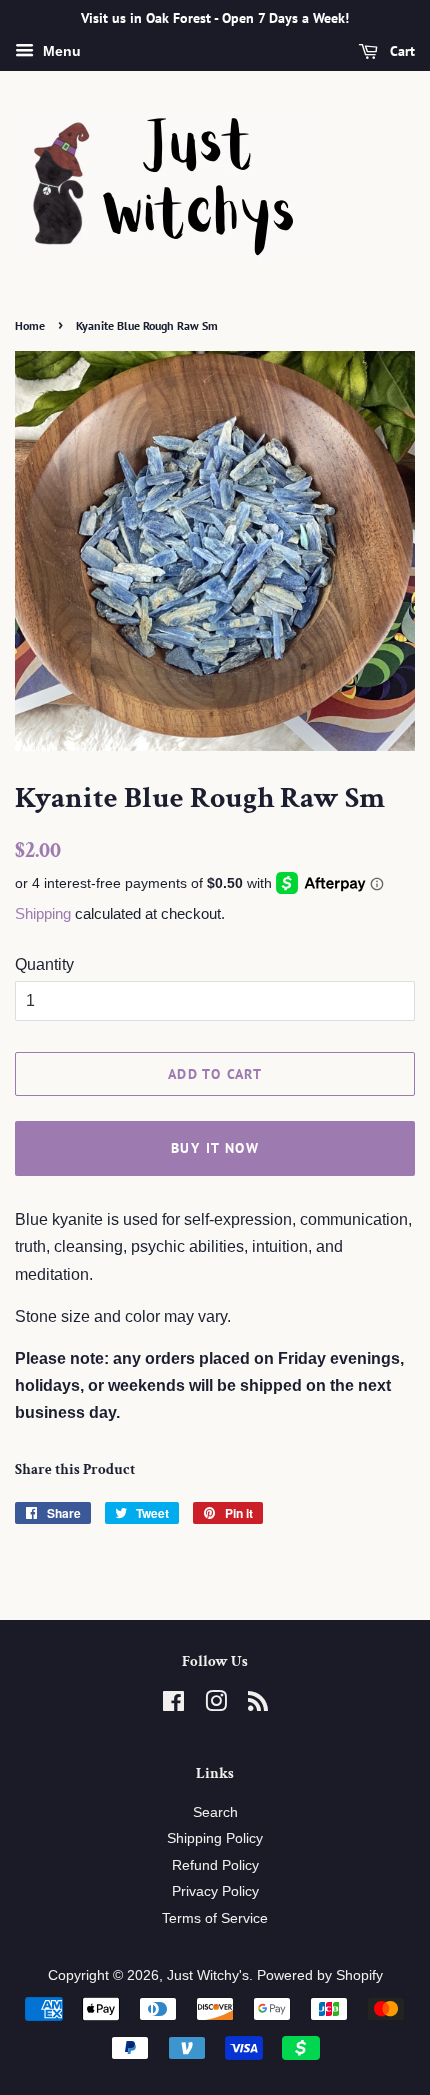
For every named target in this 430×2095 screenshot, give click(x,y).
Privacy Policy (215, 1891)
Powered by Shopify (320, 1975)
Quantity (44, 964)
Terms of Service (215, 1918)
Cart (400, 51)
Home (30, 325)
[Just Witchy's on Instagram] (216, 1705)
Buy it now (215, 1148)
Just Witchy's (208, 1975)
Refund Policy (215, 1865)
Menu (60, 51)
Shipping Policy (215, 1838)
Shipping (43, 913)
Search (215, 1812)
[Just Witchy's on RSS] (258, 1705)
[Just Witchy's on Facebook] (173, 1705)
